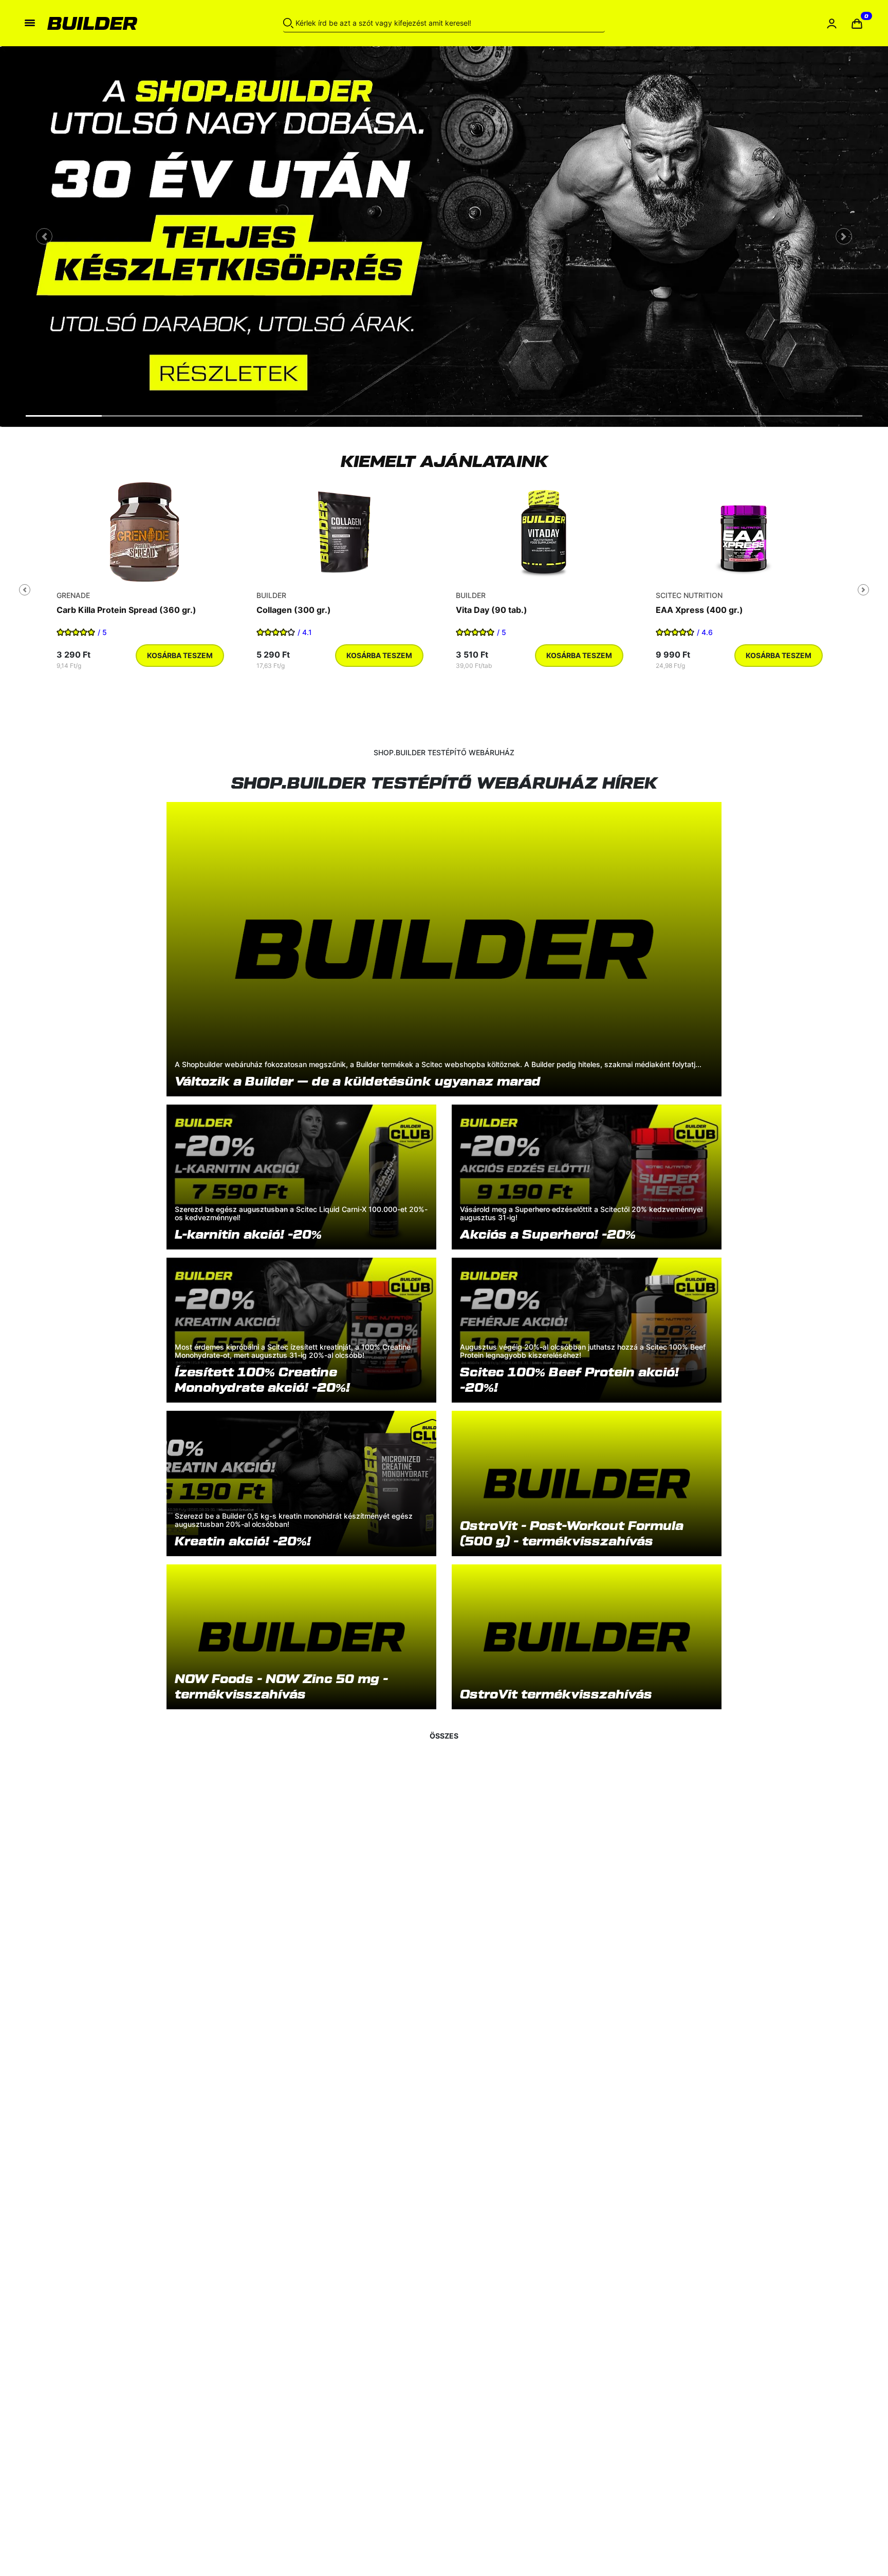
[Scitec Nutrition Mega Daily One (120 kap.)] (544, 532)
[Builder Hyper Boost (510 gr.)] (744, 532)
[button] (857, 23)
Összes (444, 1736)
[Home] (131, 23)
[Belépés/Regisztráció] (832, 23)
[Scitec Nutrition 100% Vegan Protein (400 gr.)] (344, 532)
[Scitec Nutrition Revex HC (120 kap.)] (144, 532)
